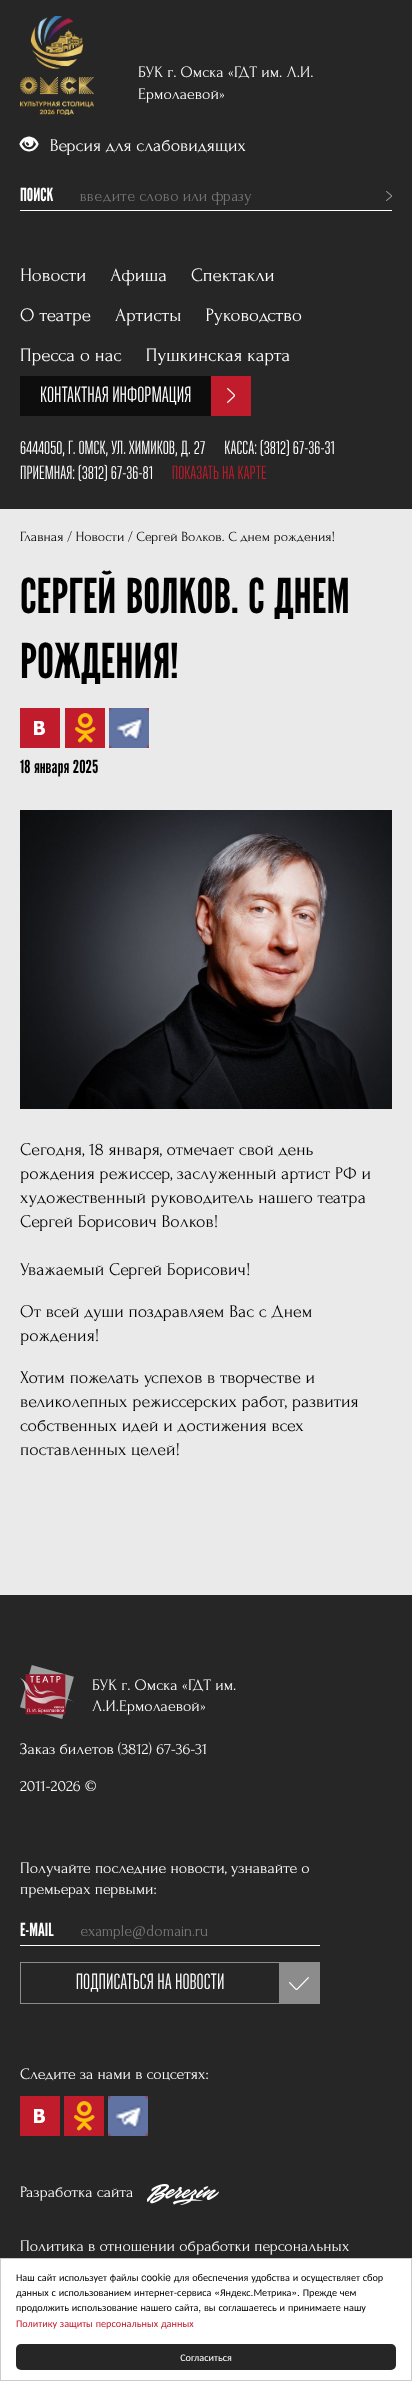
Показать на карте (219, 473)
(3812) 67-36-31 (297, 448)
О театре (55, 315)
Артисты (148, 315)
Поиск (36, 196)
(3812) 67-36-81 (115, 473)
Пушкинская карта (218, 355)
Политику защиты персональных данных (105, 2322)
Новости (53, 275)
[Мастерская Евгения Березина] (183, 2198)
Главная (41, 537)
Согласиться (206, 2356)
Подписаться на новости (150, 1982)
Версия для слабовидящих (145, 146)
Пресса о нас (71, 355)
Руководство (254, 315)
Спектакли (233, 275)
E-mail (37, 1931)
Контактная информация (115, 395)
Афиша (138, 275)
